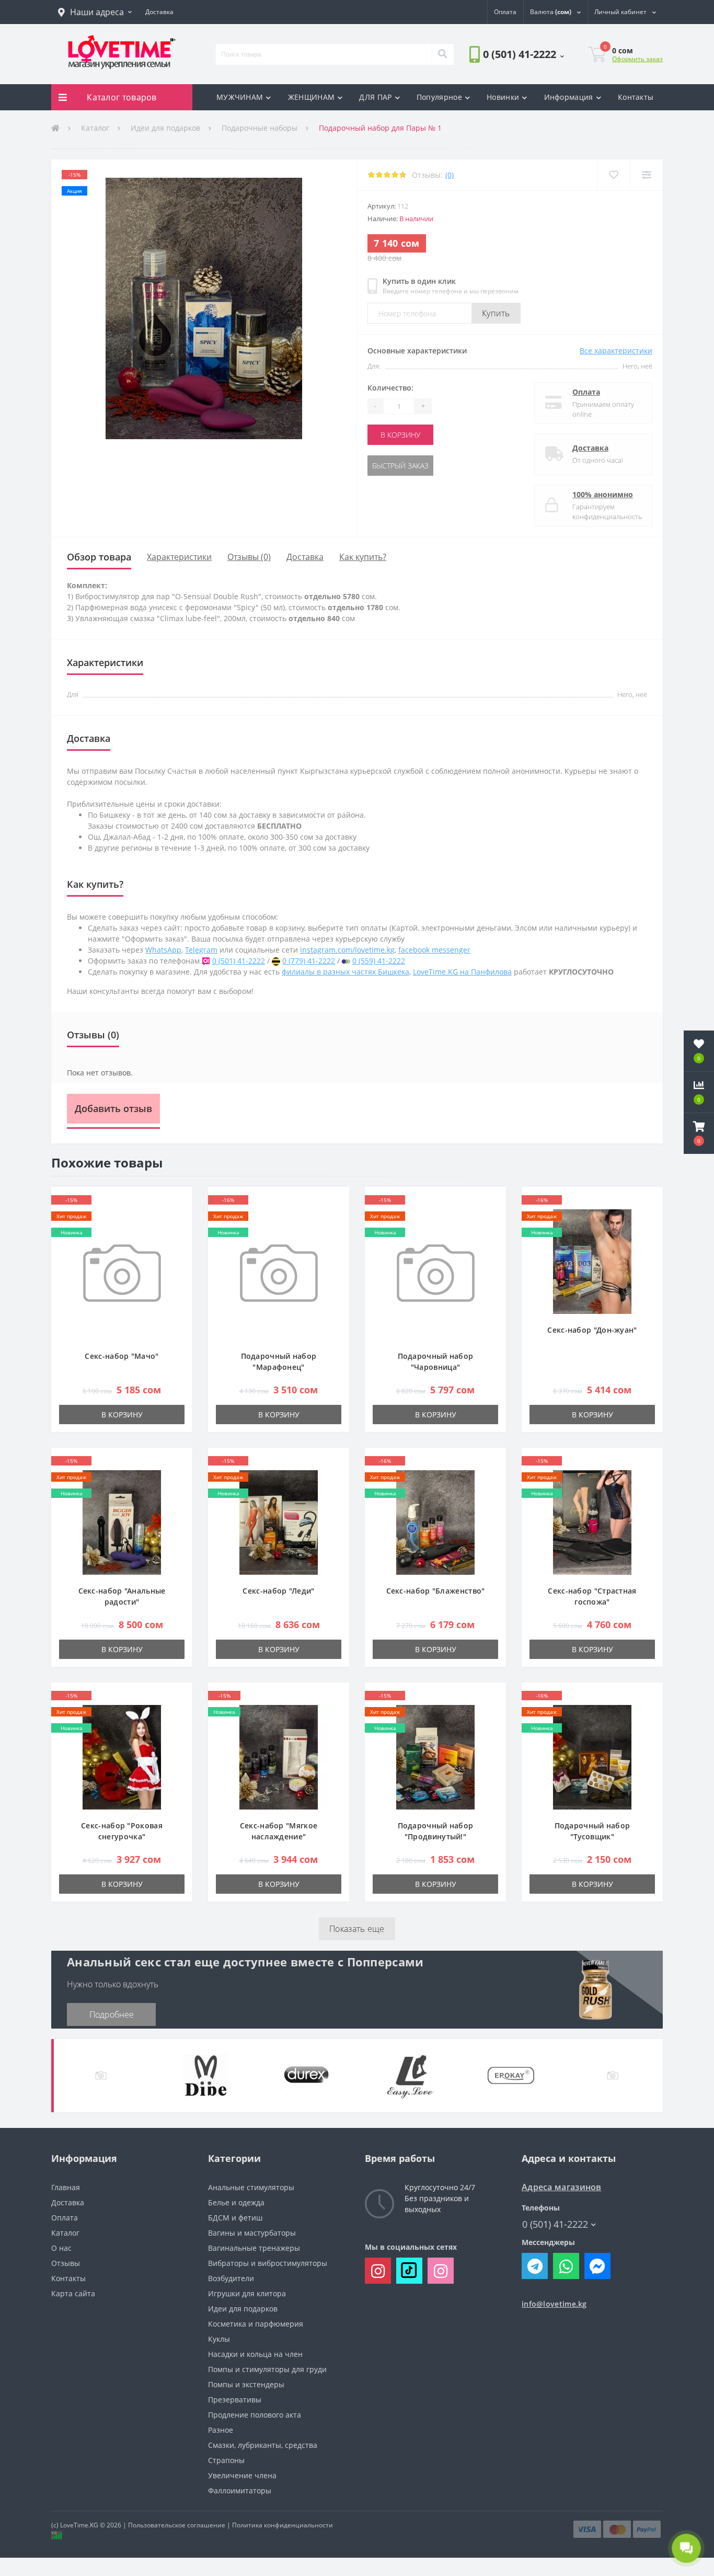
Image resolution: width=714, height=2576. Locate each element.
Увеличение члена (242, 2475)
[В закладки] (613, 175)
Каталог (95, 128)
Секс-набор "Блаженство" (436, 1591)
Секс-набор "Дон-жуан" (592, 1330)
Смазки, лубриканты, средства (263, 2445)
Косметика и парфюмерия (256, 2324)
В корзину (400, 435)
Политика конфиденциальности (283, 2525)
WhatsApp (163, 950)
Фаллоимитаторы (240, 2491)
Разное (221, 2430)
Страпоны (226, 2460)
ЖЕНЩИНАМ (311, 97)
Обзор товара (99, 557)
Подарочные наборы (260, 128)
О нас (61, 2248)
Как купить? (363, 557)
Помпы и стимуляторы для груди (267, 2369)
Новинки (503, 97)
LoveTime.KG (79, 2525)
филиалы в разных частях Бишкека (346, 972)
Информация (569, 97)
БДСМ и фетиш (235, 2218)
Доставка (590, 448)
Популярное (439, 97)
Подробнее (112, 2014)
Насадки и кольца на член (255, 2354)
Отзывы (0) (249, 557)
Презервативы (235, 2400)
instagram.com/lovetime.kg (347, 950)
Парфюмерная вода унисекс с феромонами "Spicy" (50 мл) (180, 607)
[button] (95, 12)
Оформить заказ (637, 59)
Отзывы (66, 2263)
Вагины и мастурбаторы (252, 2233)
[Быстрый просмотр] (179, 1232)
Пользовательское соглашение (177, 2525)
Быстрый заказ (400, 466)
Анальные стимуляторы (251, 2187)
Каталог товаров (122, 97)
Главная (66, 2187)
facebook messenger (434, 950)
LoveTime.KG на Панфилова (462, 972)
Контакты (636, 97)
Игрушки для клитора (247, 2293)
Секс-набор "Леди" (278, 1591)
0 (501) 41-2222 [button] (555, 2224)
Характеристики (179, 557)
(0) (450, 175)
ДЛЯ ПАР (375, 97)
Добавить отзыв (113, 1108)
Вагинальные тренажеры (254, 2248)
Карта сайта (73, 2293)
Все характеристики (616, 351)
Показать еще (357, 1929)
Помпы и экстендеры (246, 2384)
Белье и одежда (236, 2202)
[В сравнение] (646, 175)
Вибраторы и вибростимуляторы (268, 2263)
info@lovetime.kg (554, 2304)
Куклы (219, 2339)
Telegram (201, 950)
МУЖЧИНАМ (240, 97)
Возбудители (231, 2278)
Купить (496, 313)
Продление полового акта (255, 2415)
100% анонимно (603, 494)
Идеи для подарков (165, 128)
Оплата (586, 392)
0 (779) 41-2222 (309, 961)
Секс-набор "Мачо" (122, 1356)
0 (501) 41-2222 (499, 83)
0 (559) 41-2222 (379, 961)
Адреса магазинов (562, 2187)
